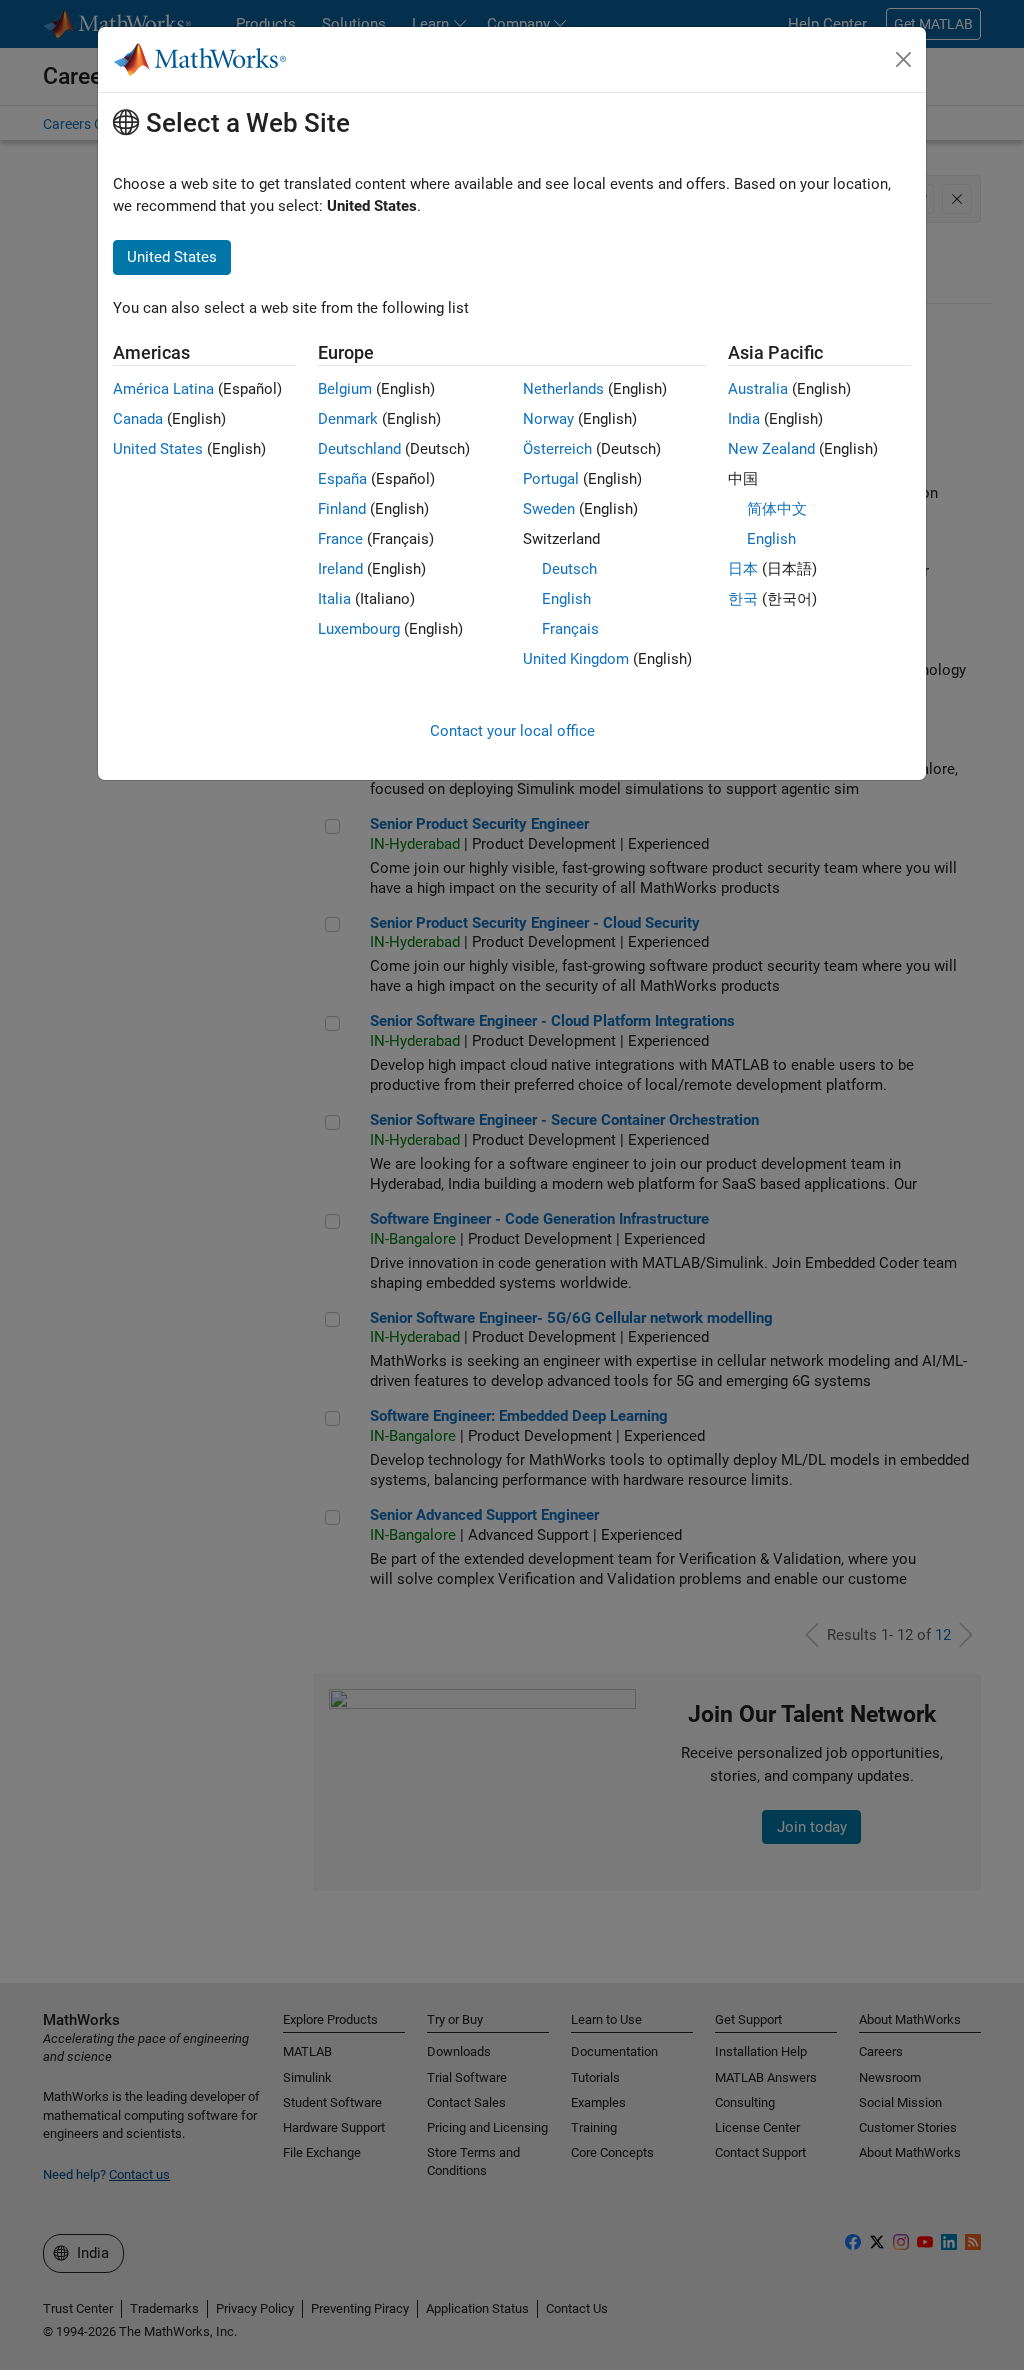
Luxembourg (359, 629)
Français (570, 629)
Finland (342, 509)
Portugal (551, 479)
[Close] (904, 60)
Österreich (557, 449)
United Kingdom (576, 659)
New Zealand (771, 449)
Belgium (345, 389)
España (342, 479)
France (340, 539)
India (744, 419)
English (566, 599)
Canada (138, 419)
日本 (743, 569)
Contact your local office (512, 731)
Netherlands (563, 389)
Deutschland (359, 449)
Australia (758, 389)
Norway (548, 419)
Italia (334, 599)
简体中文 (777, 509)
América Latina (163, 389)
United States (158, 449)
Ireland (340, 569)
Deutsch (569, 569)
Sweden (549, 509)
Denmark (348, 419)
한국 (743, 599)
